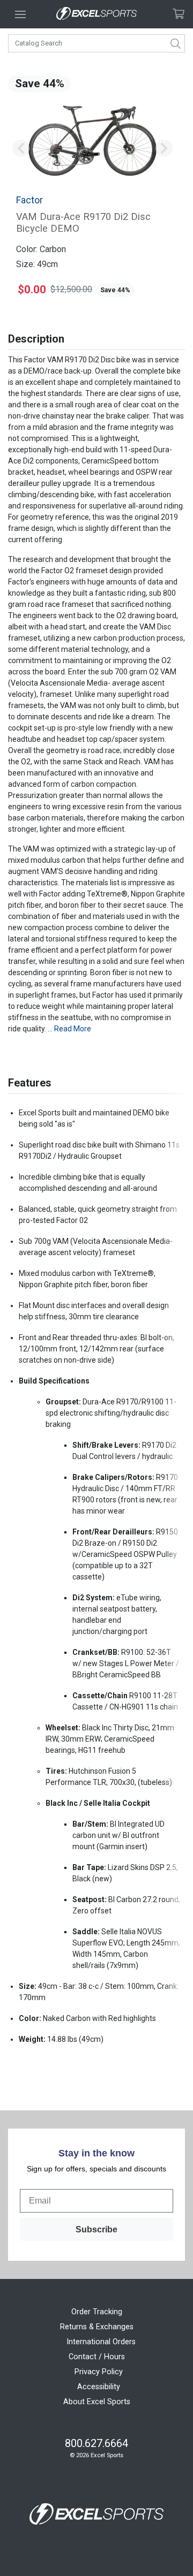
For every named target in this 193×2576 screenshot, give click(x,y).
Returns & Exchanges (97, 2327)
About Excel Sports (97, 2402)
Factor (29, 200)
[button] (21, 149)
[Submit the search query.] (176, 43)
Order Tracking (97, 2312)
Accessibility (99, 2387)
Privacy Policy (99, 2372)
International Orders (101, 2342)
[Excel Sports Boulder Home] (96, 14)
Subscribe (96, 2229)
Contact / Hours (97, 2357)
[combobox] (96, 43)
